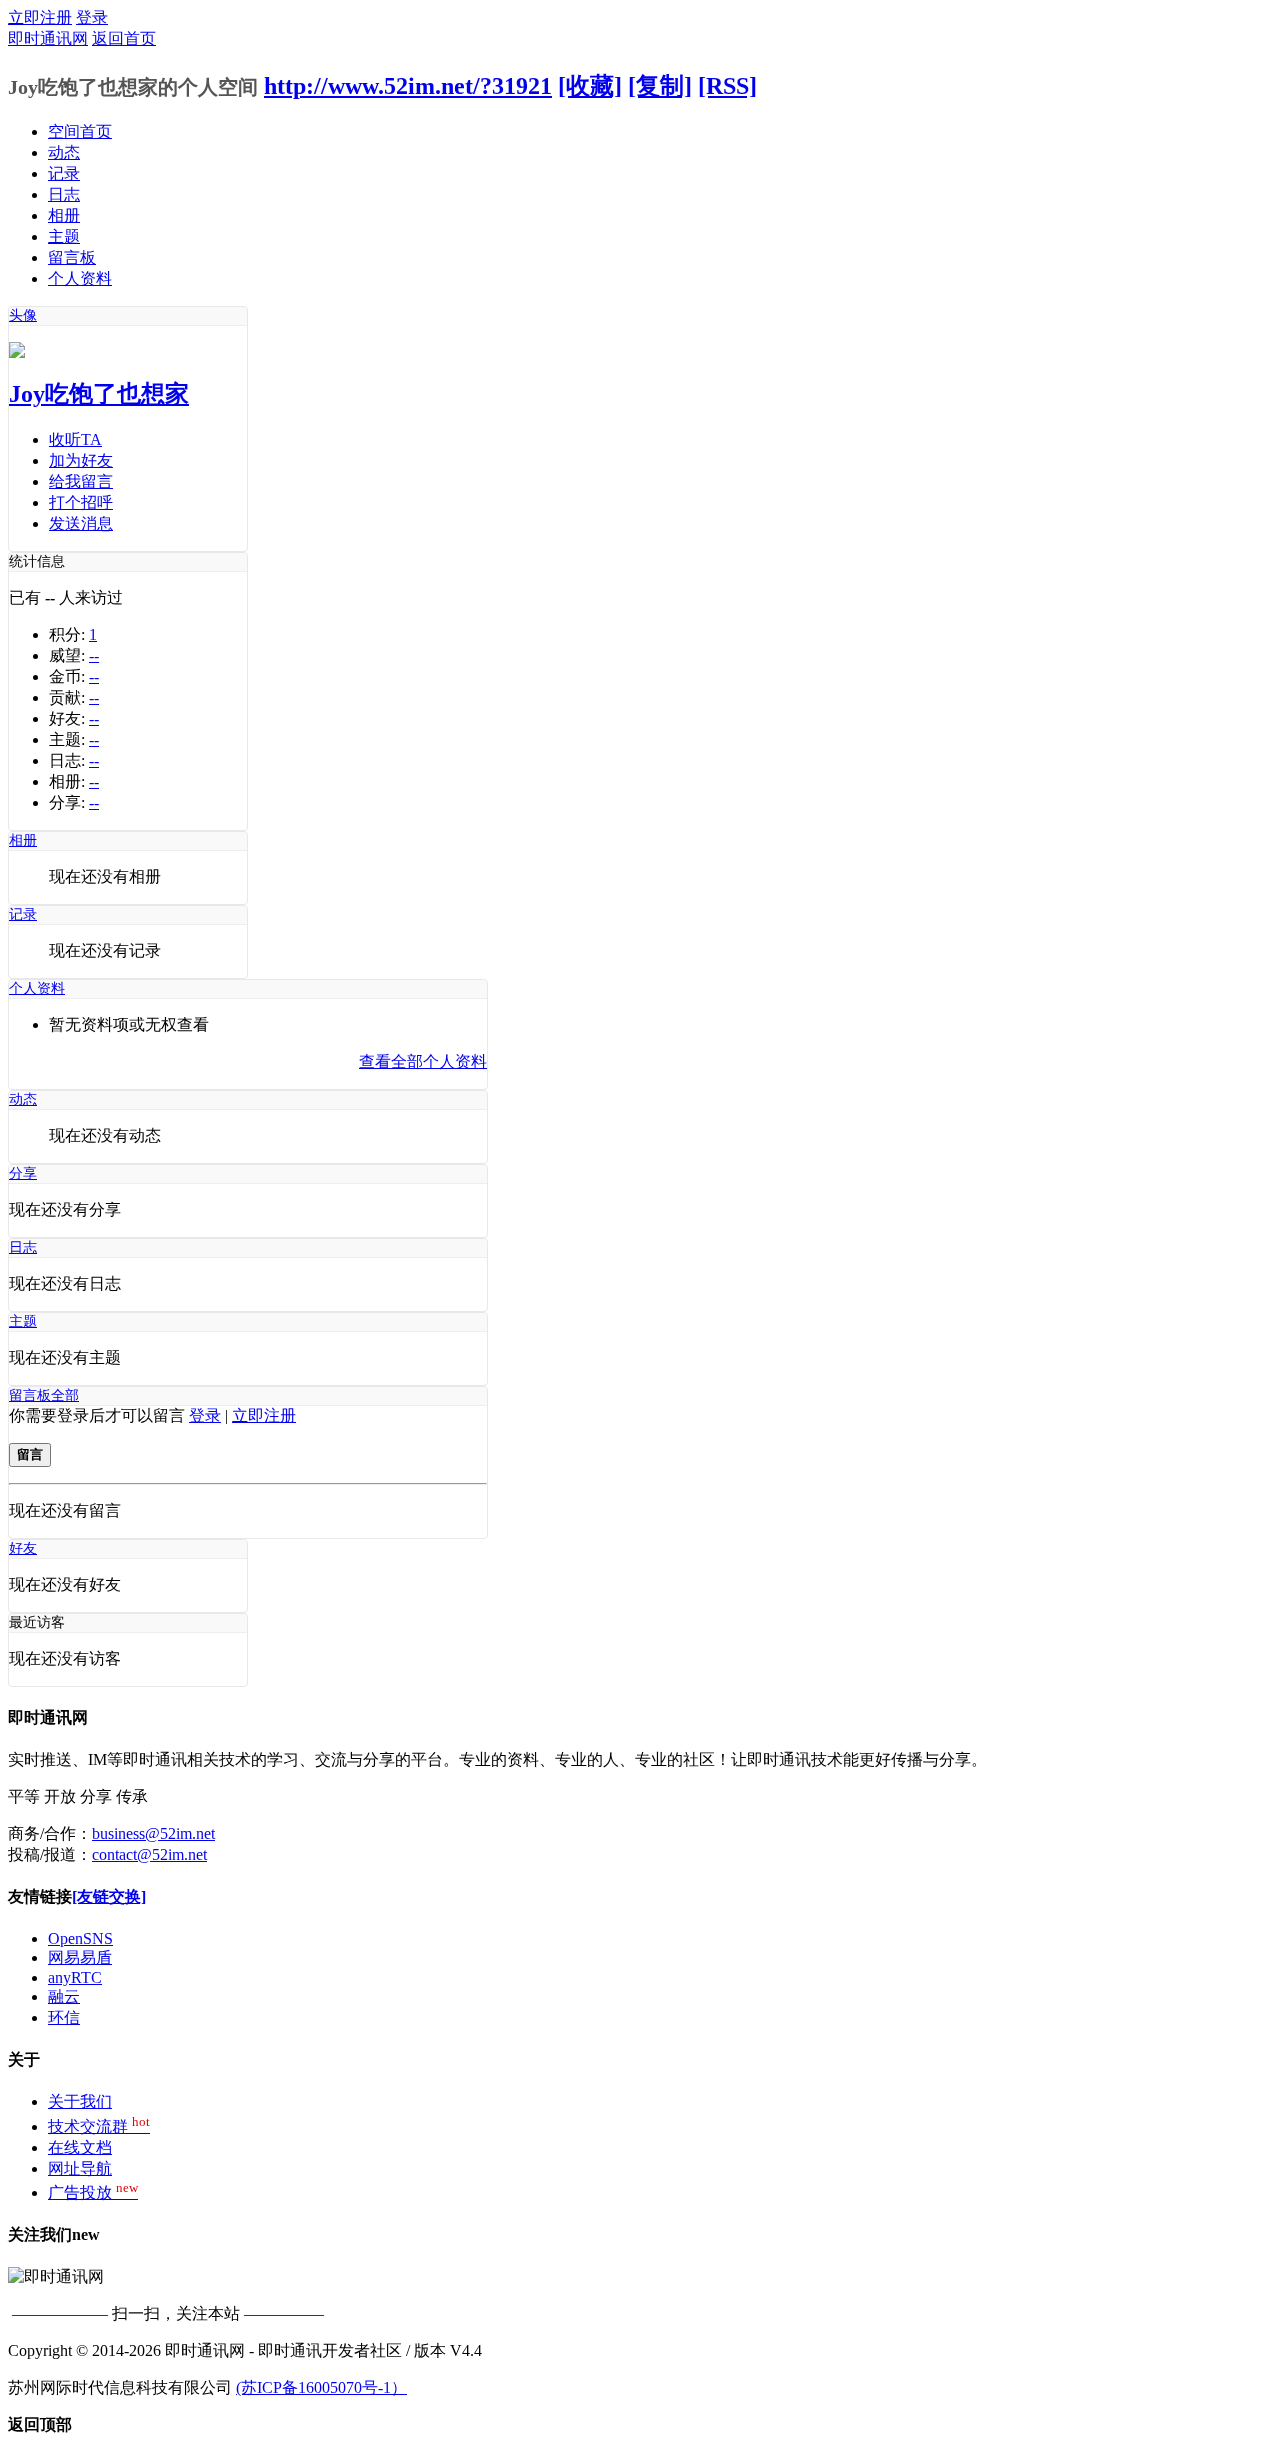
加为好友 (81, 460)
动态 (64, 152)
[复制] (660, 86)
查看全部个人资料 (423, 1061)
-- (94, 655)
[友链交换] (109, 1896)
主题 (64, 236)
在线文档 (80, 2147)
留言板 (72, 257)
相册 (64, 215)
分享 (23, 1173)
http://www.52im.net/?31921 (408, 86)
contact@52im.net (149, 1854)
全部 (65, 1395)
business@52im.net (153, 1833)
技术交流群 (99, 2126)
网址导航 (80, 2168)
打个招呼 (81, 502)
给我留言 (81, 481)
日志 (64, 194)
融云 (64, 1996)
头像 (23, 315)
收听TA (75, 439)
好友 (23, 1548)
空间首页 (80, 131)
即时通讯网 (48, 38)
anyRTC (75, 1977)
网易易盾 (80, 1957)
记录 (64, 173)
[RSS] (727, 86)
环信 (64, 2017)
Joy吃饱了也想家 (99, 394)
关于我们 (80, 2101)
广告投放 (93, 2192)
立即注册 (40, 17)
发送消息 (81, 523)
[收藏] (590, 86)
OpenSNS (80, 1938)
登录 (92, 17)
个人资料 (80, 278)
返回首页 (124, 38)
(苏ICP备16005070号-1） (321, 2387)
